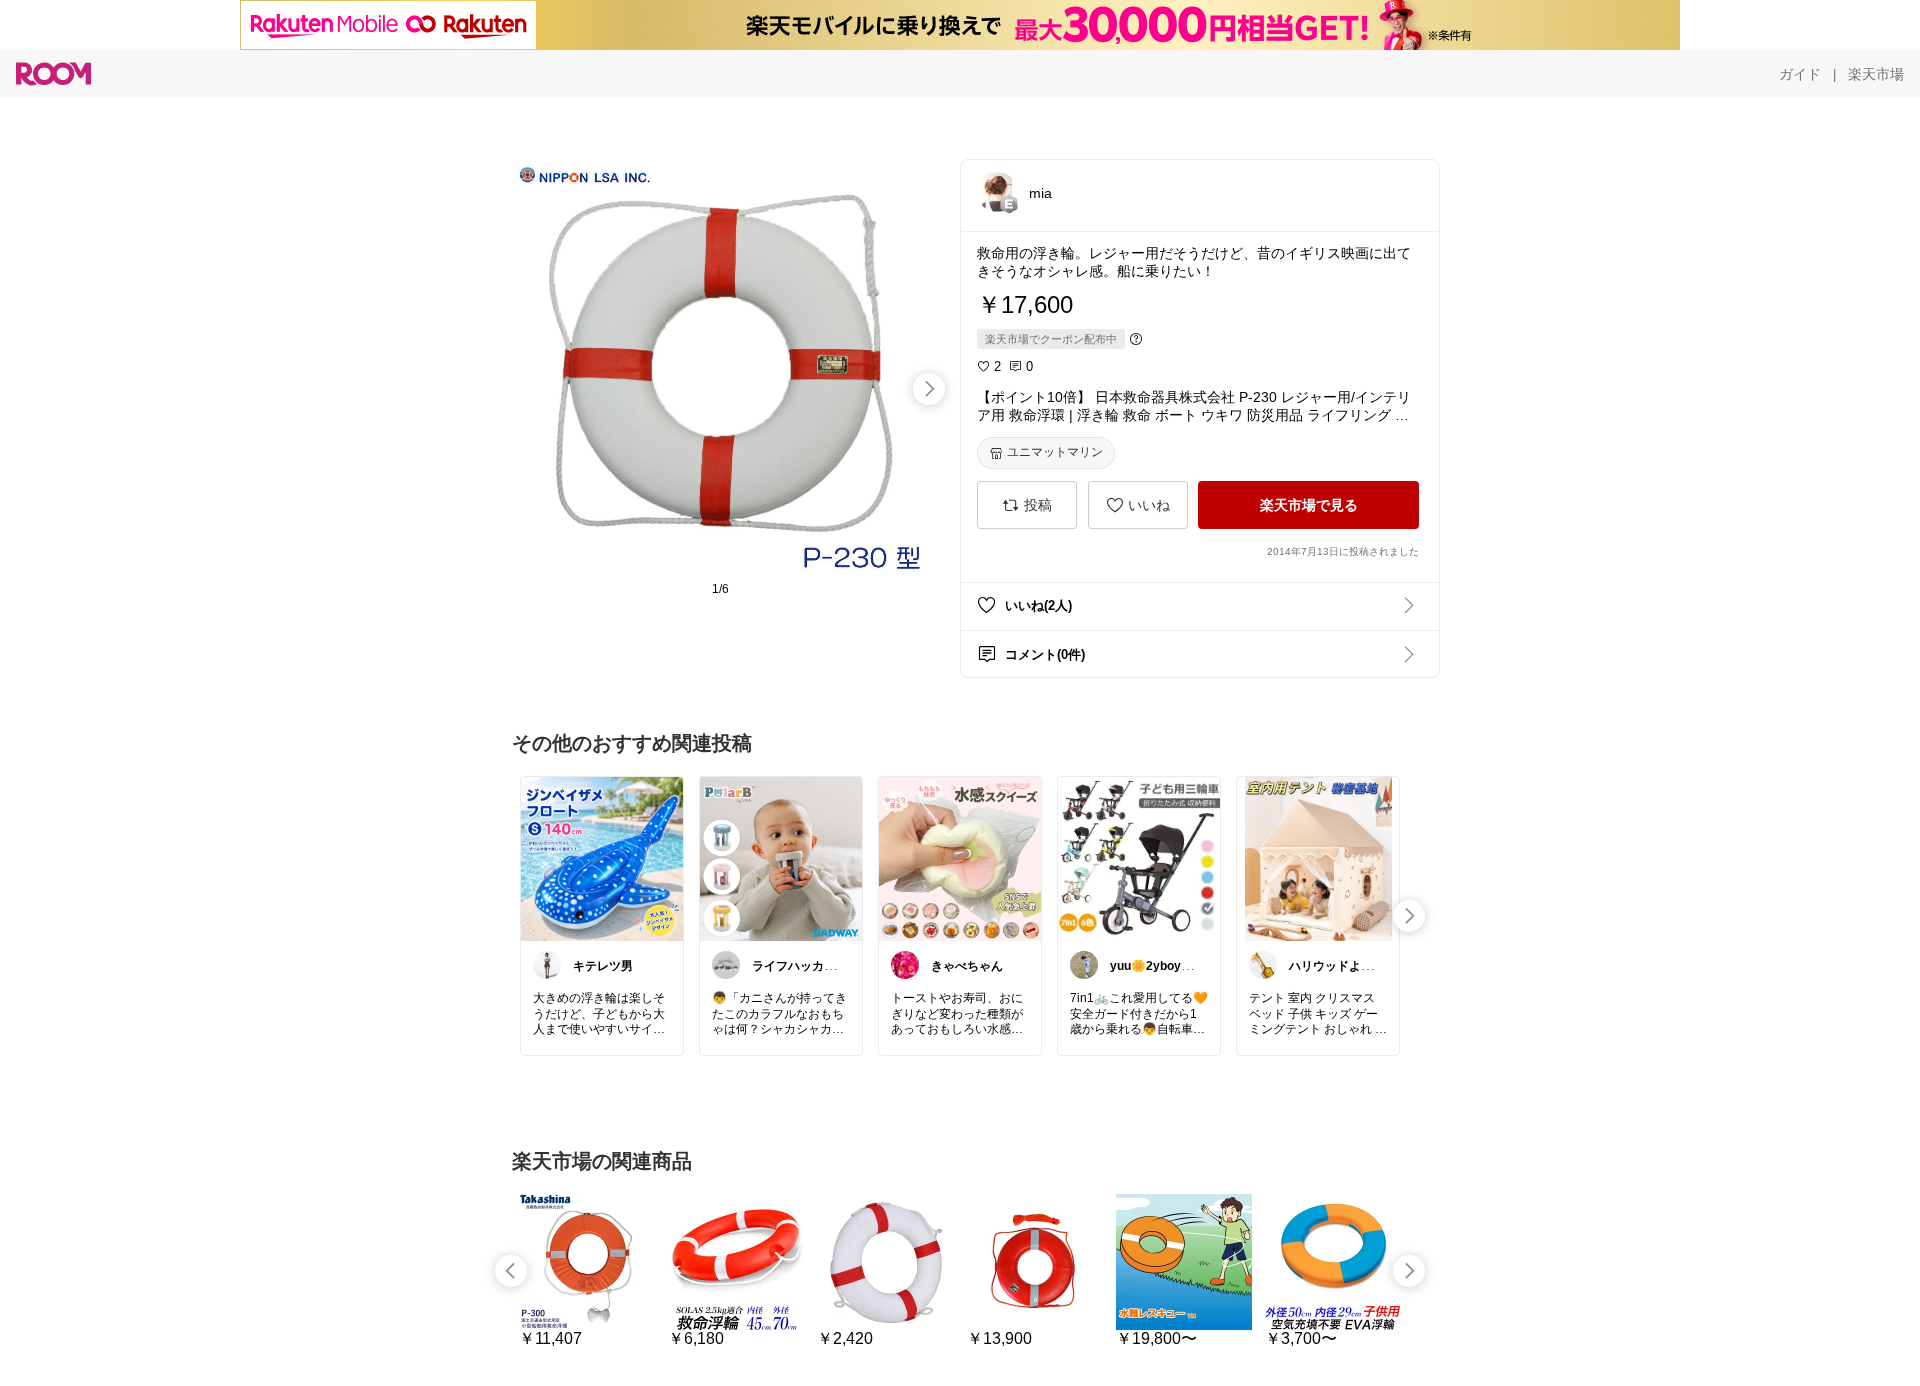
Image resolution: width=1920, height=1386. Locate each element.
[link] (602, 858)
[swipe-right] (929, 389)
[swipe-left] (511, 1271)
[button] (997, 192)
